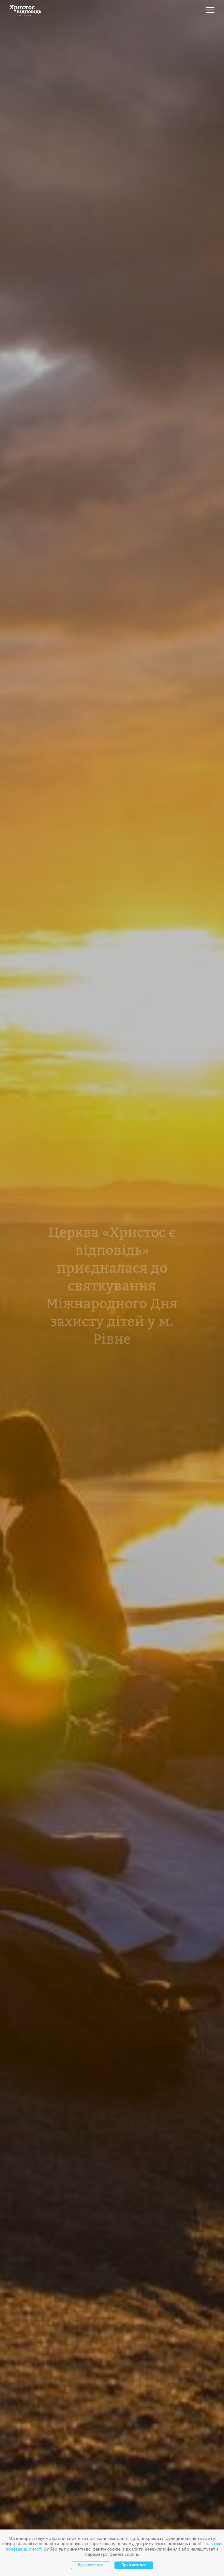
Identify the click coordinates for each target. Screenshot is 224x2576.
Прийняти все (134, 2565)
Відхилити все (91, 2565)
